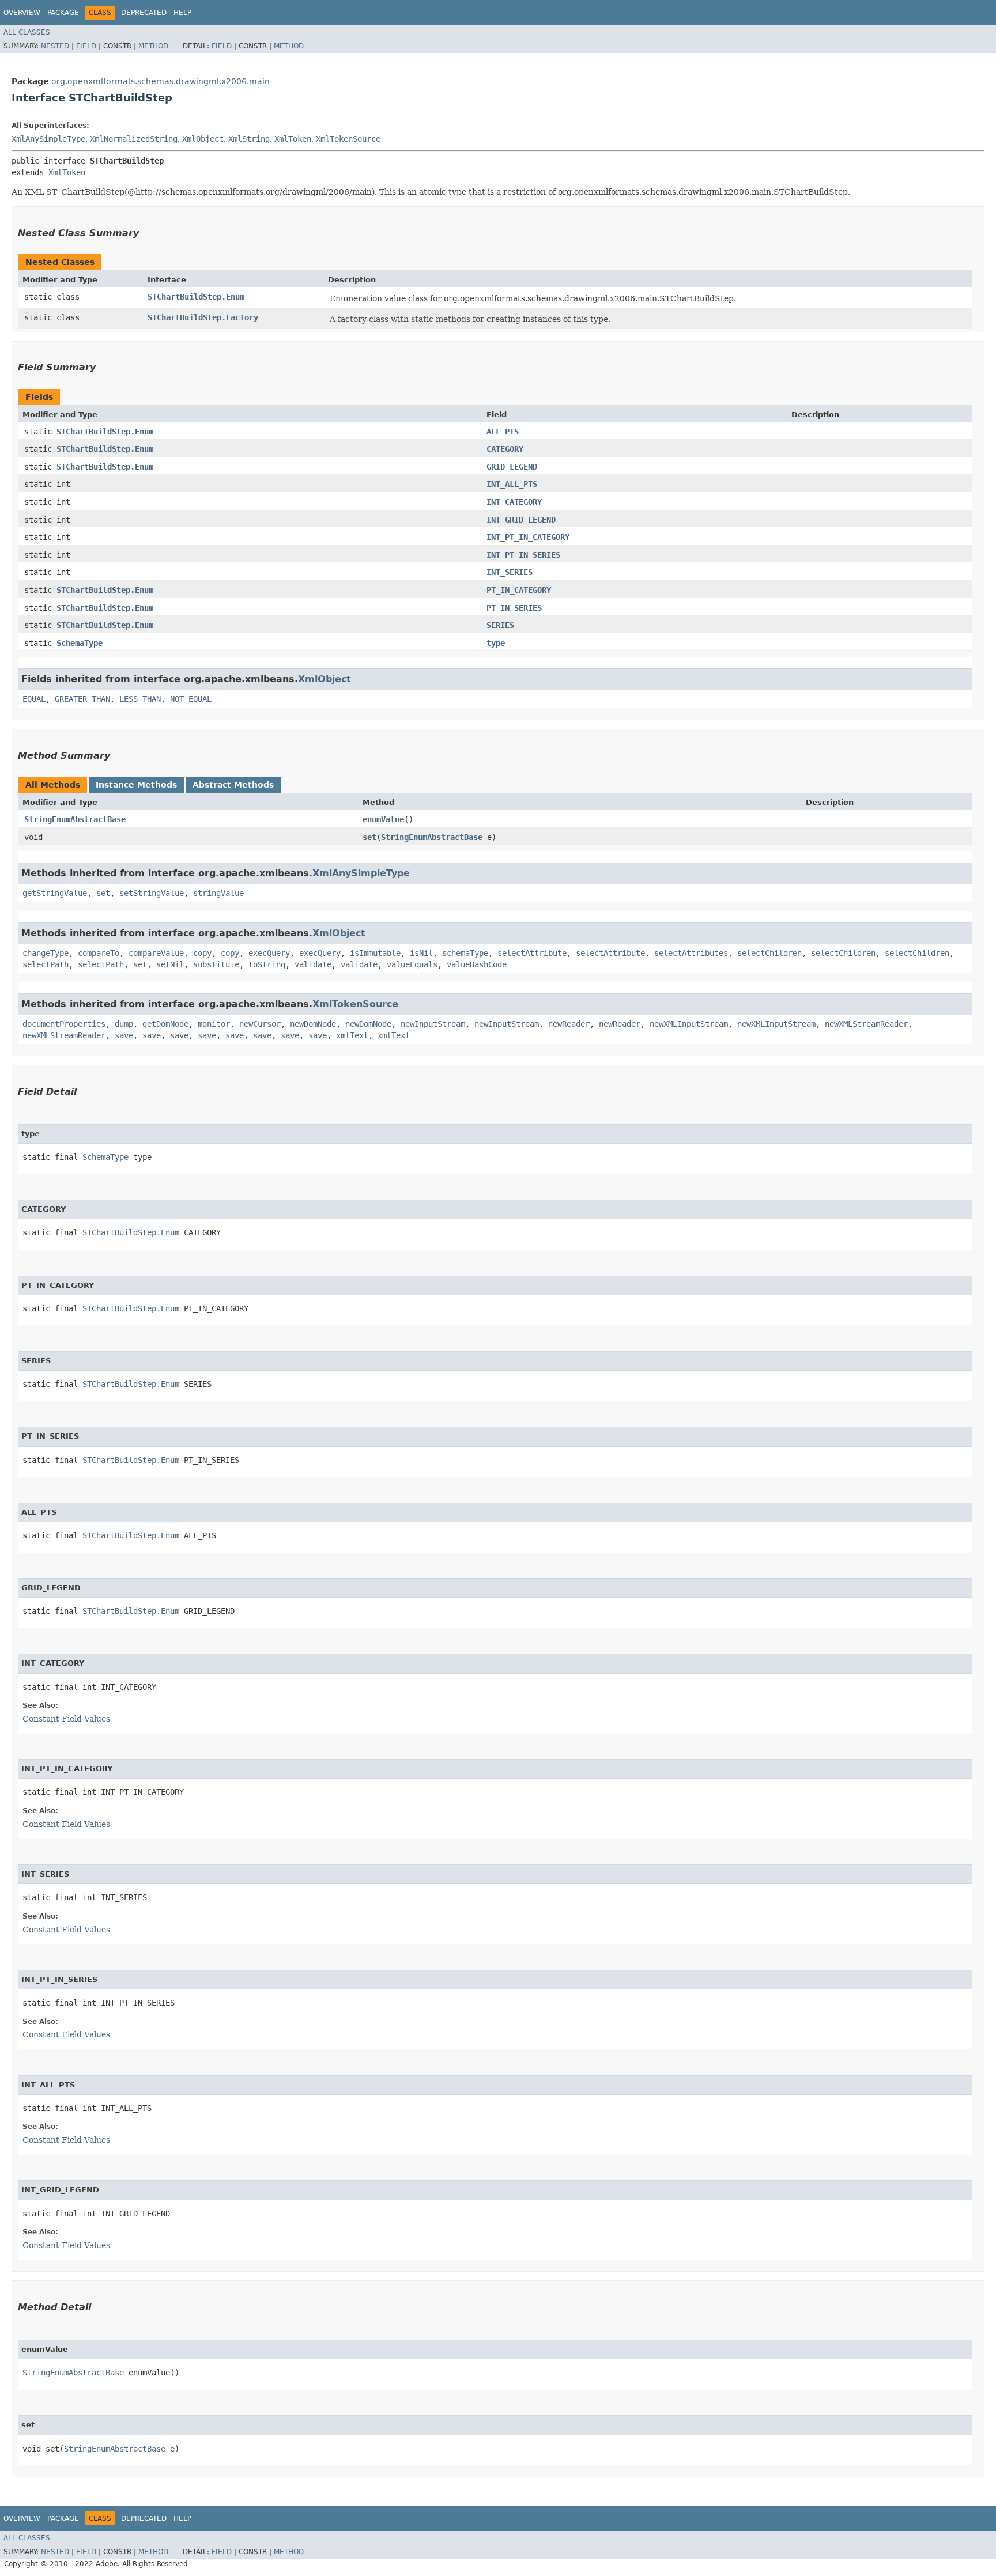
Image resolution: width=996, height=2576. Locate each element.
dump (124, 1024)
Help (182, 13)
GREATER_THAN (82, 699)
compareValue (156, 953)
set (369, 837)
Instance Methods (136, 785)
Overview (22, 13)
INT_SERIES (510, 572)
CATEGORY (505, 449)
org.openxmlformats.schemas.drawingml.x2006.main (161, 81)
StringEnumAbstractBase (75, 819)
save (124, 1035)
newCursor (260, 1024)
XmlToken (293, 139)
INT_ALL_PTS (512, 484)
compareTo (99, 953)
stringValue (218, 893)
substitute (216, 964)
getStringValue (55, 893)
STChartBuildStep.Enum (196, 297)
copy (202, 953)
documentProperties (64, 1024)
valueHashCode (477, 964)
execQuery (269, 953)
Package (63, 13)
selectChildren (769, 953)
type (496, 643)
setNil (170, 964)
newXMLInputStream (689, 1024)
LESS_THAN (140, 699)
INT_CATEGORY (514, 502)
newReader (569, 1024)
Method (153, 46)
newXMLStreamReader (866, 1024)
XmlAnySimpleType (48, 139)
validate (313, 964)
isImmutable (375, 953)
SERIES (500, 625)
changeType (46, 953)
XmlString (249, 139)
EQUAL (34, 699)
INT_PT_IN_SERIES (523, 555)
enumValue (383, 819)
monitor (214, 1024)
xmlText (352, 1035)
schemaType (465, 953)
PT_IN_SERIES (514, 608)
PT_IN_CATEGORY (519, 590)
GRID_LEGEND (512, 467)
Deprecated (144, 13)
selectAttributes (691, 953)
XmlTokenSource (348, 139)
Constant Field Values (66, 1719)
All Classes (27, 32)
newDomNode (313, 1024)
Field (86, 46)
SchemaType (80, 643)
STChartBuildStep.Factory (203, 317)
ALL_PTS (503, 432)
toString (267, 964)
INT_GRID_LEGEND (521, 520)
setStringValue (152, 893)
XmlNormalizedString (134, 139)
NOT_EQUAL (191, 699)
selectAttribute (532, 953)
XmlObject (203, 139)
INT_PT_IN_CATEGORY (528, 537)
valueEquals (412, 964)
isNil (421, 953)
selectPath (46, 964)
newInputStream (433, 1024)
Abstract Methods (233, 785)
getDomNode (165, 1024)
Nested (55, 46)
